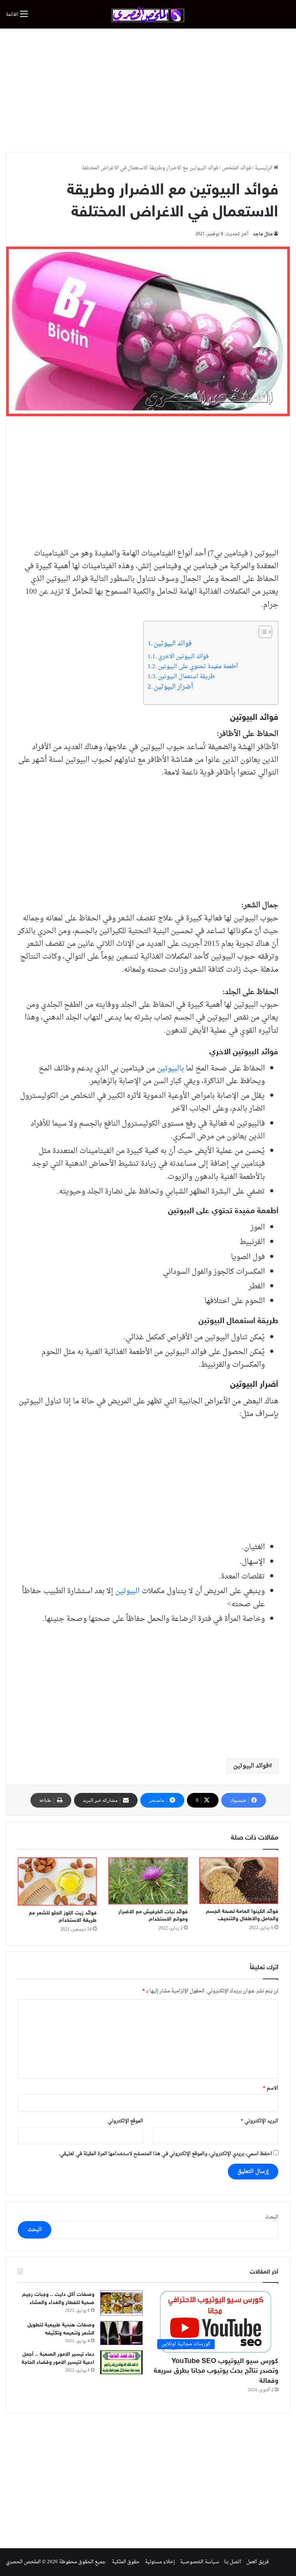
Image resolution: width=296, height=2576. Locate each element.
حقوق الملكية (126, 2562)
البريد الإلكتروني (259, 2121)
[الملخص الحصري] (148, 14)
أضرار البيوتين (173, 687)
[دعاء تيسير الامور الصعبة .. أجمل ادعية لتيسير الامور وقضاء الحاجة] (121, 2362)
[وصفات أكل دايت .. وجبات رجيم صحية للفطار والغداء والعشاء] (121, 2303)
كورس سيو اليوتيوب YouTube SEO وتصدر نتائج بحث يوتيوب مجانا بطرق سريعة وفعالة (216, 2371)
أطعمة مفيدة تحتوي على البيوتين (198, 667)
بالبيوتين (170, 1069)
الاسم (271, 2088)
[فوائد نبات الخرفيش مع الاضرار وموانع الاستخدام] (148, 1881)
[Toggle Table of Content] (262, 632)
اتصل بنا (233, 2562)
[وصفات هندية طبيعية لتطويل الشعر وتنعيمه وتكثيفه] (121, 2333)
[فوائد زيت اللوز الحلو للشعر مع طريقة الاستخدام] (57, 1881)
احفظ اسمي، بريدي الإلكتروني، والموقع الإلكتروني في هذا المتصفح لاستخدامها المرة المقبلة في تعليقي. (165, 2154)
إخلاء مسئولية (160, 2562)
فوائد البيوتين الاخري (183, 657)
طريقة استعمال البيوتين (187, 677)
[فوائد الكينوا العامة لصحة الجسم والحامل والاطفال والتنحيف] (239, 1881)
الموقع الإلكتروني (125, 2121)
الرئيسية (264, 168)
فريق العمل (257, 2562)
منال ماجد (263, 234)
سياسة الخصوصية (199, 2562)
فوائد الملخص (236, 168)
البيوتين (128, 1591)
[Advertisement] (148, 90)
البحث (272, 2217)
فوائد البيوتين (173, 644)
